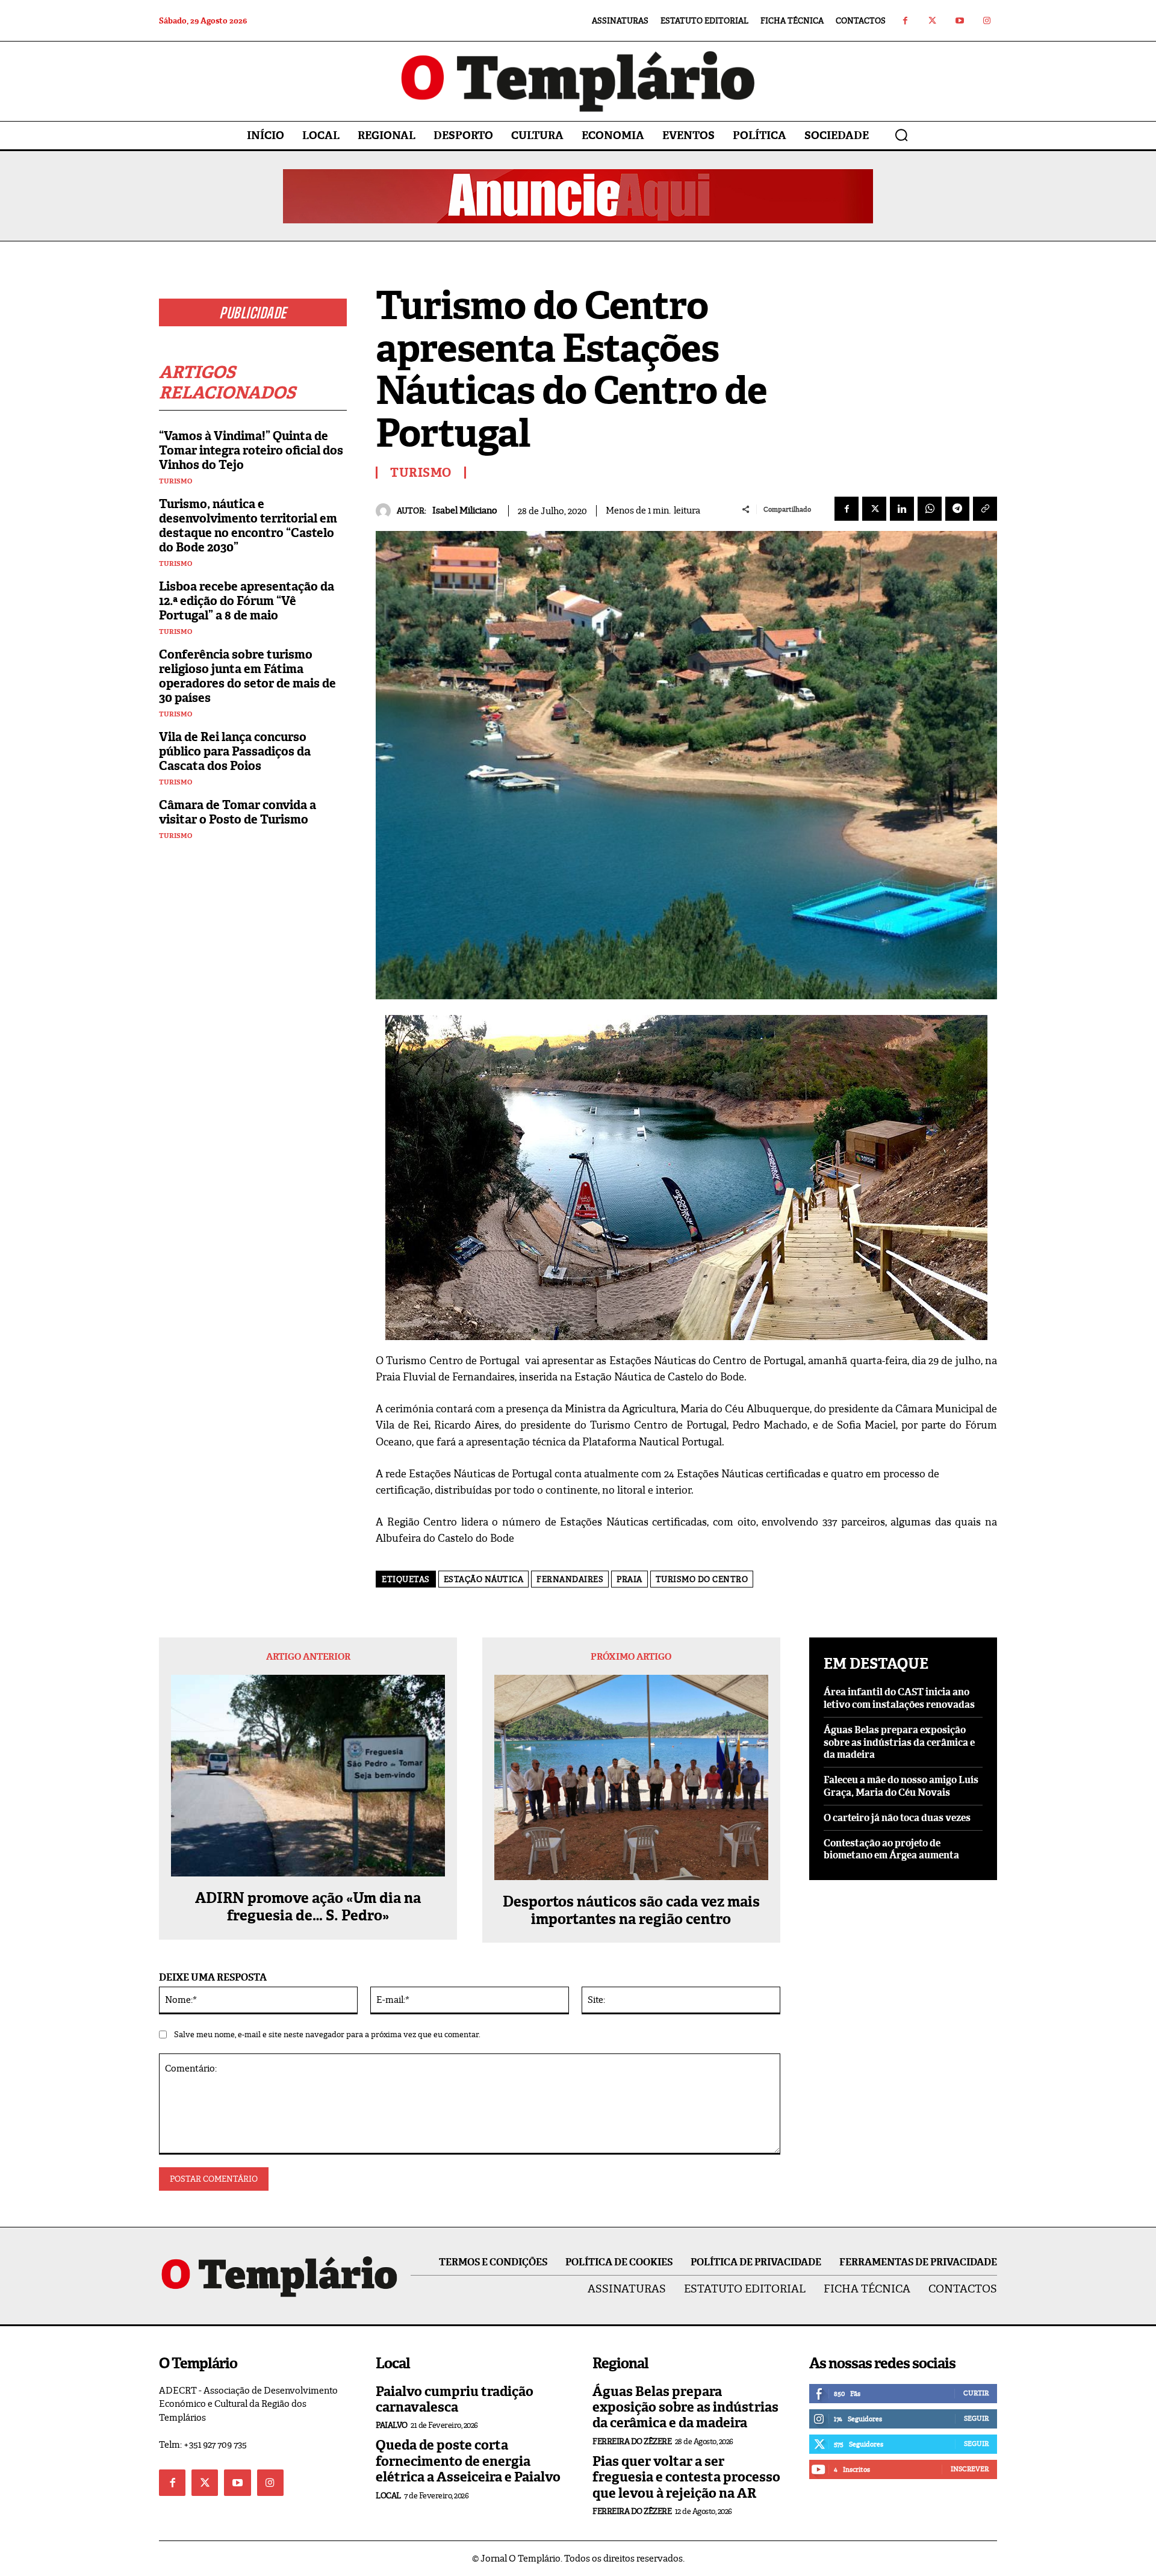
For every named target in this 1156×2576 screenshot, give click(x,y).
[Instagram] (987, 21)
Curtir (976, 2393)
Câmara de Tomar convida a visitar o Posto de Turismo (238, 812)
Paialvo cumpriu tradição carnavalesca (455, 2399)
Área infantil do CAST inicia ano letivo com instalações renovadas (899, 1698)
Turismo (176, 481)
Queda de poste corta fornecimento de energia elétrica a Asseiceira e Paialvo (468, 2461)
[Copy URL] (985, 509)
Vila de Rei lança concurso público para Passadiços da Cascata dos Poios (235, 751)
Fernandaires (570, 1579)
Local (388, 2496)
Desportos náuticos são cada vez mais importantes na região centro (631, 1911)
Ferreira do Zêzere (632, 2441)
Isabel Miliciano (465, 511)
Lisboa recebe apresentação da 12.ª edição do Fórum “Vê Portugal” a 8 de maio (247, 601)
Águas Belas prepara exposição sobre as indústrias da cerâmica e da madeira (899, 1743)
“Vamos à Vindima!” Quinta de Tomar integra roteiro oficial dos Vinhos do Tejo (251, 450)
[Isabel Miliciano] (386, 511)
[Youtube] (959, 21)
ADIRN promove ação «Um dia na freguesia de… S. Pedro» (308, 1907)
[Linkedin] (902, 509)
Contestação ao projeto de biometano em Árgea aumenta (891, 1849)
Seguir (976, 2418)
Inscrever (970, 2469)
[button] (901, 135)
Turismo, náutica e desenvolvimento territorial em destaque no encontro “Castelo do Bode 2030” (248, 526)
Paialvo (392, 2425)
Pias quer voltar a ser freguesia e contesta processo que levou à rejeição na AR (686, 2477)
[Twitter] (932, 21)
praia (629, 1579)
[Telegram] (957, 509)
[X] (874, 509)
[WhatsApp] (930, 509)
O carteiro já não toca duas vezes (897, 1818)
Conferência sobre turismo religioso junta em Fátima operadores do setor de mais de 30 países (247, 676)
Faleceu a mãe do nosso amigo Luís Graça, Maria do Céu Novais (901, 1786)
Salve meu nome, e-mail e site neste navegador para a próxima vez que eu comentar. (327, 2034)
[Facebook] (905, 21)
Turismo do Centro (702, 1579)
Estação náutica (484, 1579)
